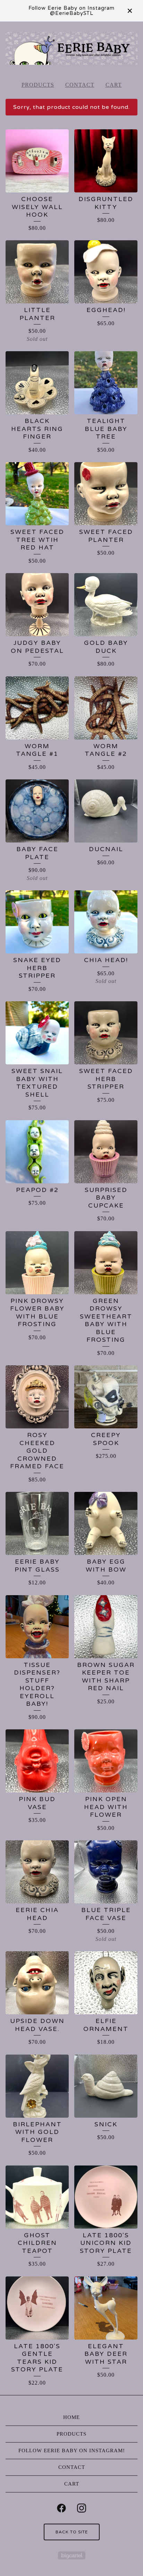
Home (71, 2417)
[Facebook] (61, 2508)
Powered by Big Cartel (72, 2555)
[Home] (71, 48)
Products (38, 85)
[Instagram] (82, 2508)
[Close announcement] (130, 11)
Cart (114, 85)
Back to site (72, 2532)
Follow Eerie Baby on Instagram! (72, 2450)
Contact (80, 85)
